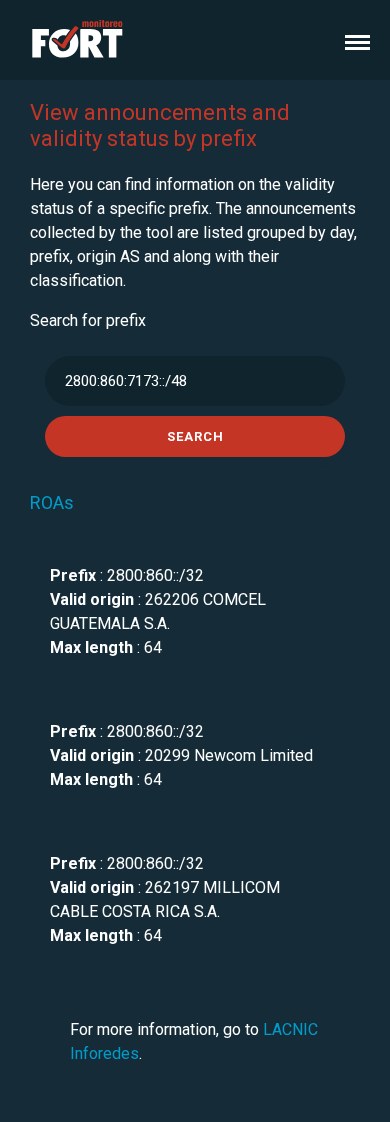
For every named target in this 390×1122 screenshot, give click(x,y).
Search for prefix (88, 320)
